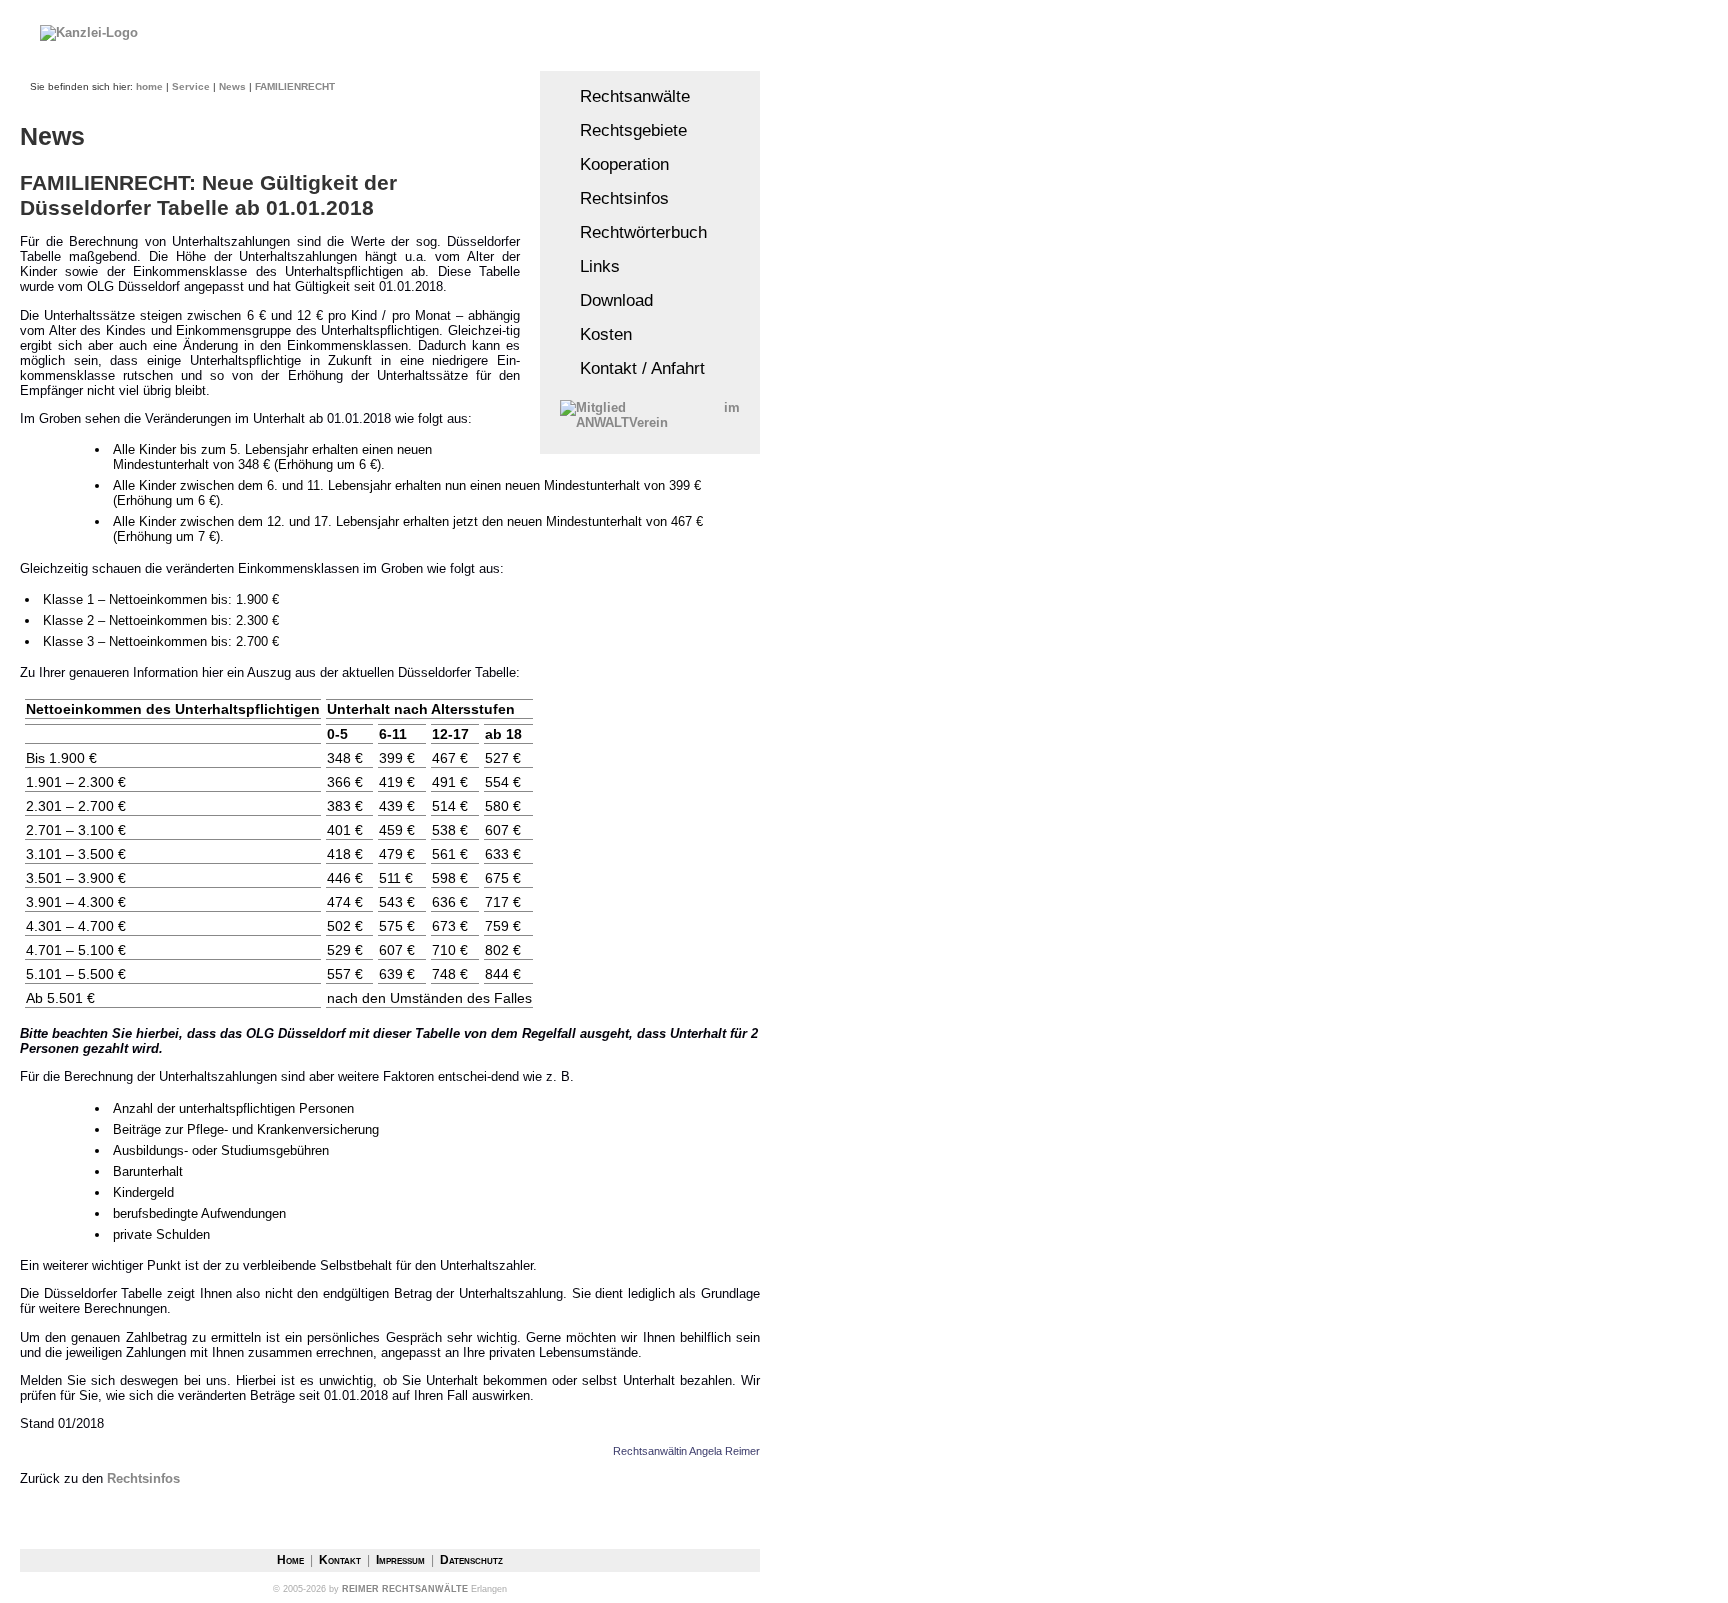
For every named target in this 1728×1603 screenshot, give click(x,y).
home (149, 86)
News (232, 86)
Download (606, 300)
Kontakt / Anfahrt (632, 368)
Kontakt (341, 1560)
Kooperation (614, 164)
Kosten (596, 334)
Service (191, 86)
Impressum (402, 1560)
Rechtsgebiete (623, 130)
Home (292, 1560)
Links (590, 266)
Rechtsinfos (614, 198)
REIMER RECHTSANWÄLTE (405, 1589)
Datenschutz (471, 1560)
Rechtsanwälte (625, 96)
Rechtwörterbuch (633, 232)
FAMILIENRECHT (295, 86)
